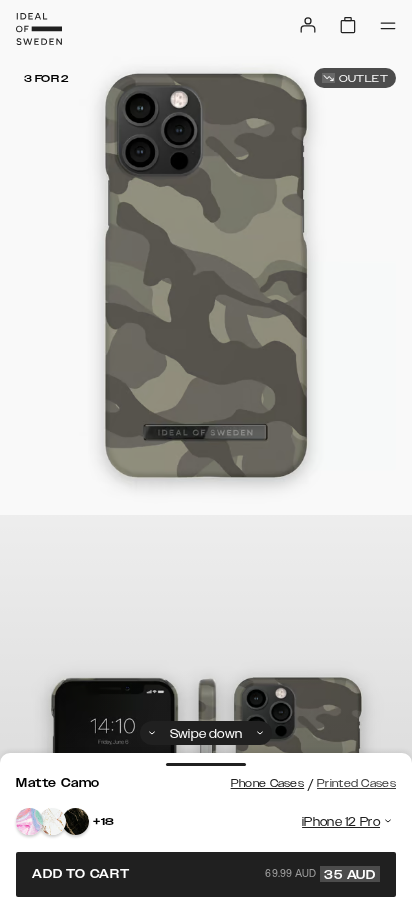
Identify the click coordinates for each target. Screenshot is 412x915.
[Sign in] (308, 25)
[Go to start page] (39, 29)
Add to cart (204, 874)
